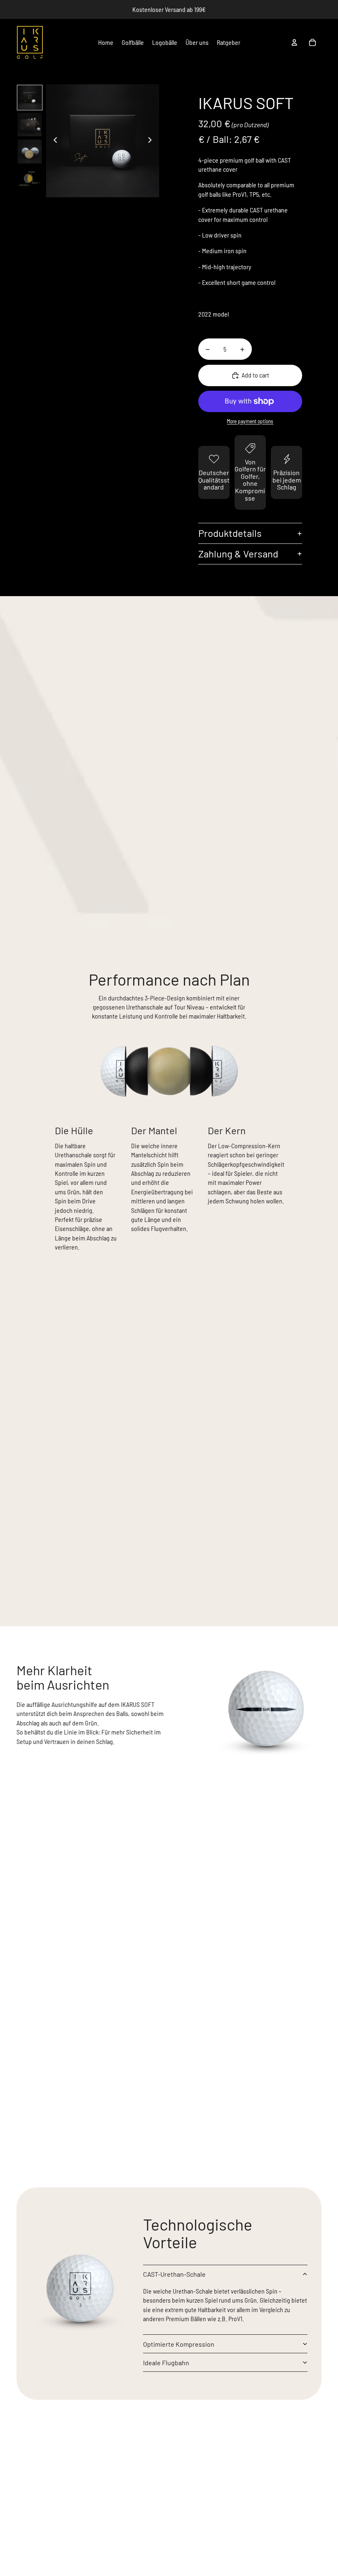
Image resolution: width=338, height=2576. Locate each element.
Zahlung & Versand (238, 554)
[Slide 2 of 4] (29, 125)
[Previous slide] (53, 141)
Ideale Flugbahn (166, 2363)
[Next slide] (152, 141)
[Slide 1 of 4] (29, 97)
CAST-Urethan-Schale (174, 2274)
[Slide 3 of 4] (29, 151)
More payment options (250, 421)
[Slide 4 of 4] (29, 178)
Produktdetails (230, 533)
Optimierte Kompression (179, 2344)
